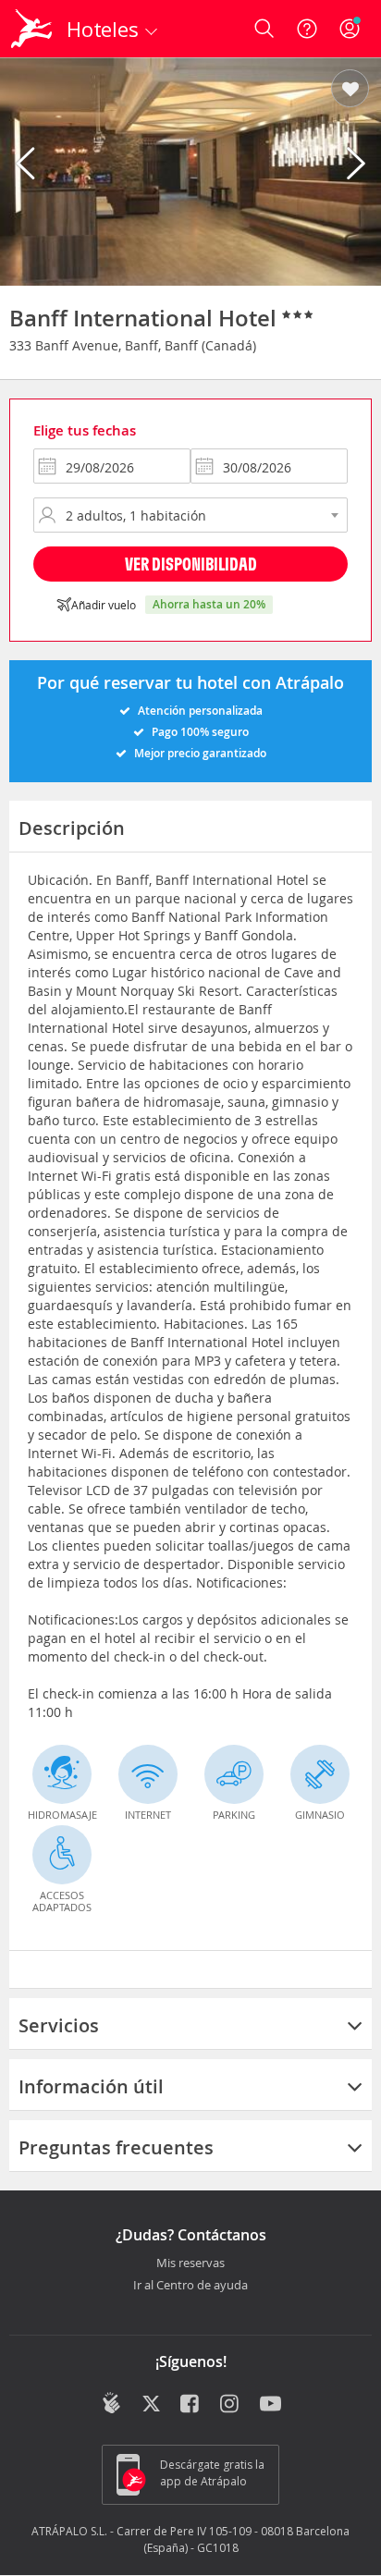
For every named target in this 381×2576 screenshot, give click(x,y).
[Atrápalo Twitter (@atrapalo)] (151, 2405)
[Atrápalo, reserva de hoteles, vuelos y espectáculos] (31, 29)
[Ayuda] (307, 29)
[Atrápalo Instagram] (231, 2405)
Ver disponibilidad (191, 564)
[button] (350, 90)
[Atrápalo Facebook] (191, 2405)
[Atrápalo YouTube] (270, 2405)
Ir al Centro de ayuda (190, 2286)
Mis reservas (190, 2263)
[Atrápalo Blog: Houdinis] (111, 2403)
